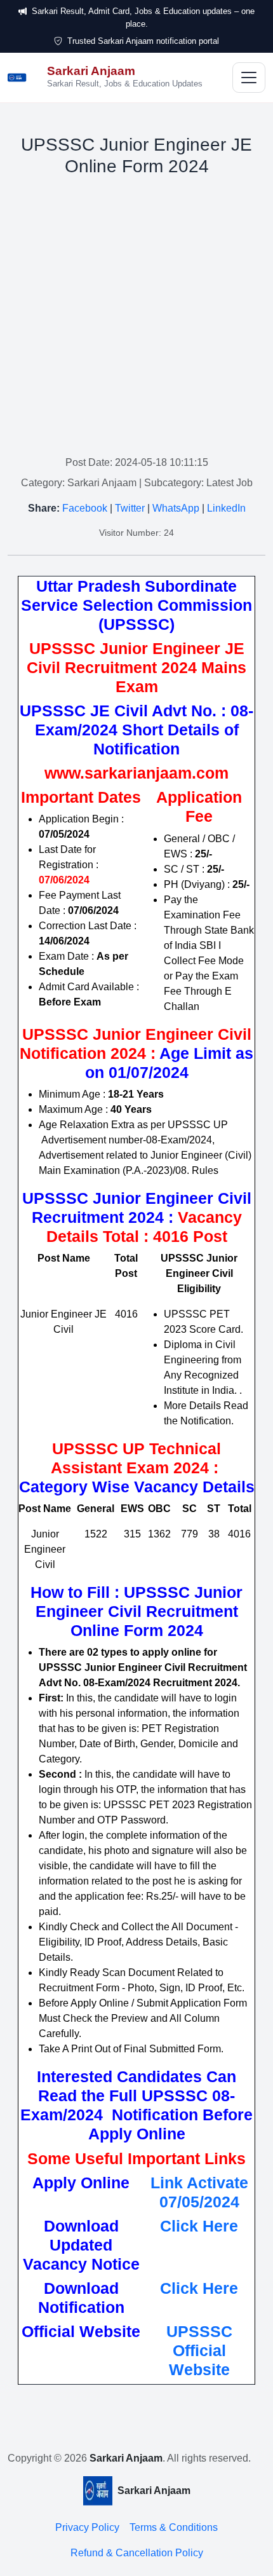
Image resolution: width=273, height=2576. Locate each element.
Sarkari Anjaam (126, 2458)
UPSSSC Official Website (199, 2350)
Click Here (199, 2226)
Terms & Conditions (174, 2527)
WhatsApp (176, 508)
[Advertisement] (136, 318)
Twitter (130, 508)
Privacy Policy (87, 2527)
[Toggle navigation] (249, 78)
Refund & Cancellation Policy (137, 2553)
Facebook (85, 508)
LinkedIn (226, 508)
